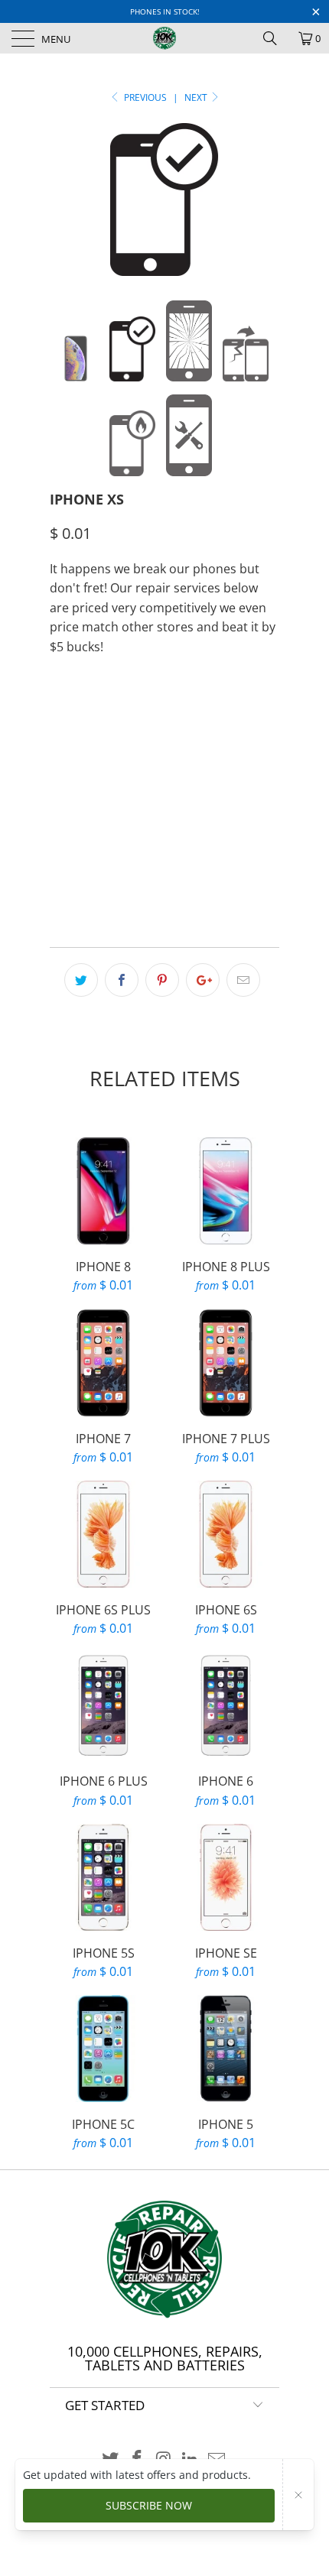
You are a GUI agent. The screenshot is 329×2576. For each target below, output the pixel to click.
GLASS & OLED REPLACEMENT (129, 790)
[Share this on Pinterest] (162, 980)
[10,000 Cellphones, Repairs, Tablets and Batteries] (165, 38)
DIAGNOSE (84, 714)
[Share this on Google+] (203, 980)
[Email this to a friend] (243, 980)
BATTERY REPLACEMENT (191, 714)
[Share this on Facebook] (122, 980)
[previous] (64, 200)
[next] (265, 200)
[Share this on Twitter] (81, 980)
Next (197, 97)
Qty (60, 834)
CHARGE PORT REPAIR (111, 752)
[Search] (275, 38)
